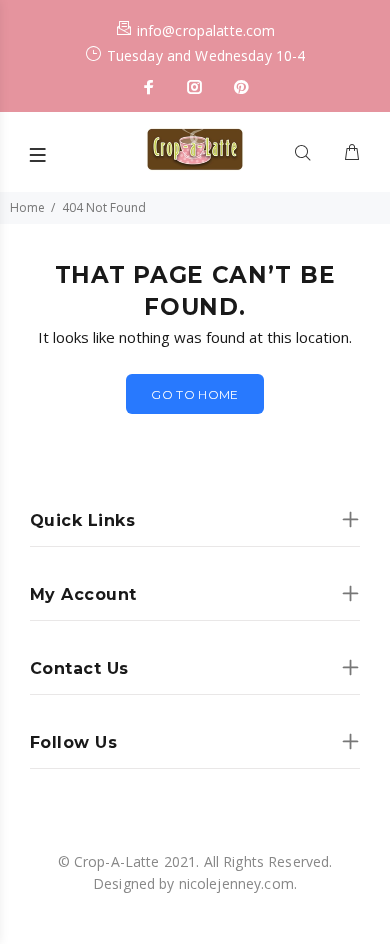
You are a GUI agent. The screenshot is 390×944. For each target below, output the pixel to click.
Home (27, 207)
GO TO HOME (195, 394)
